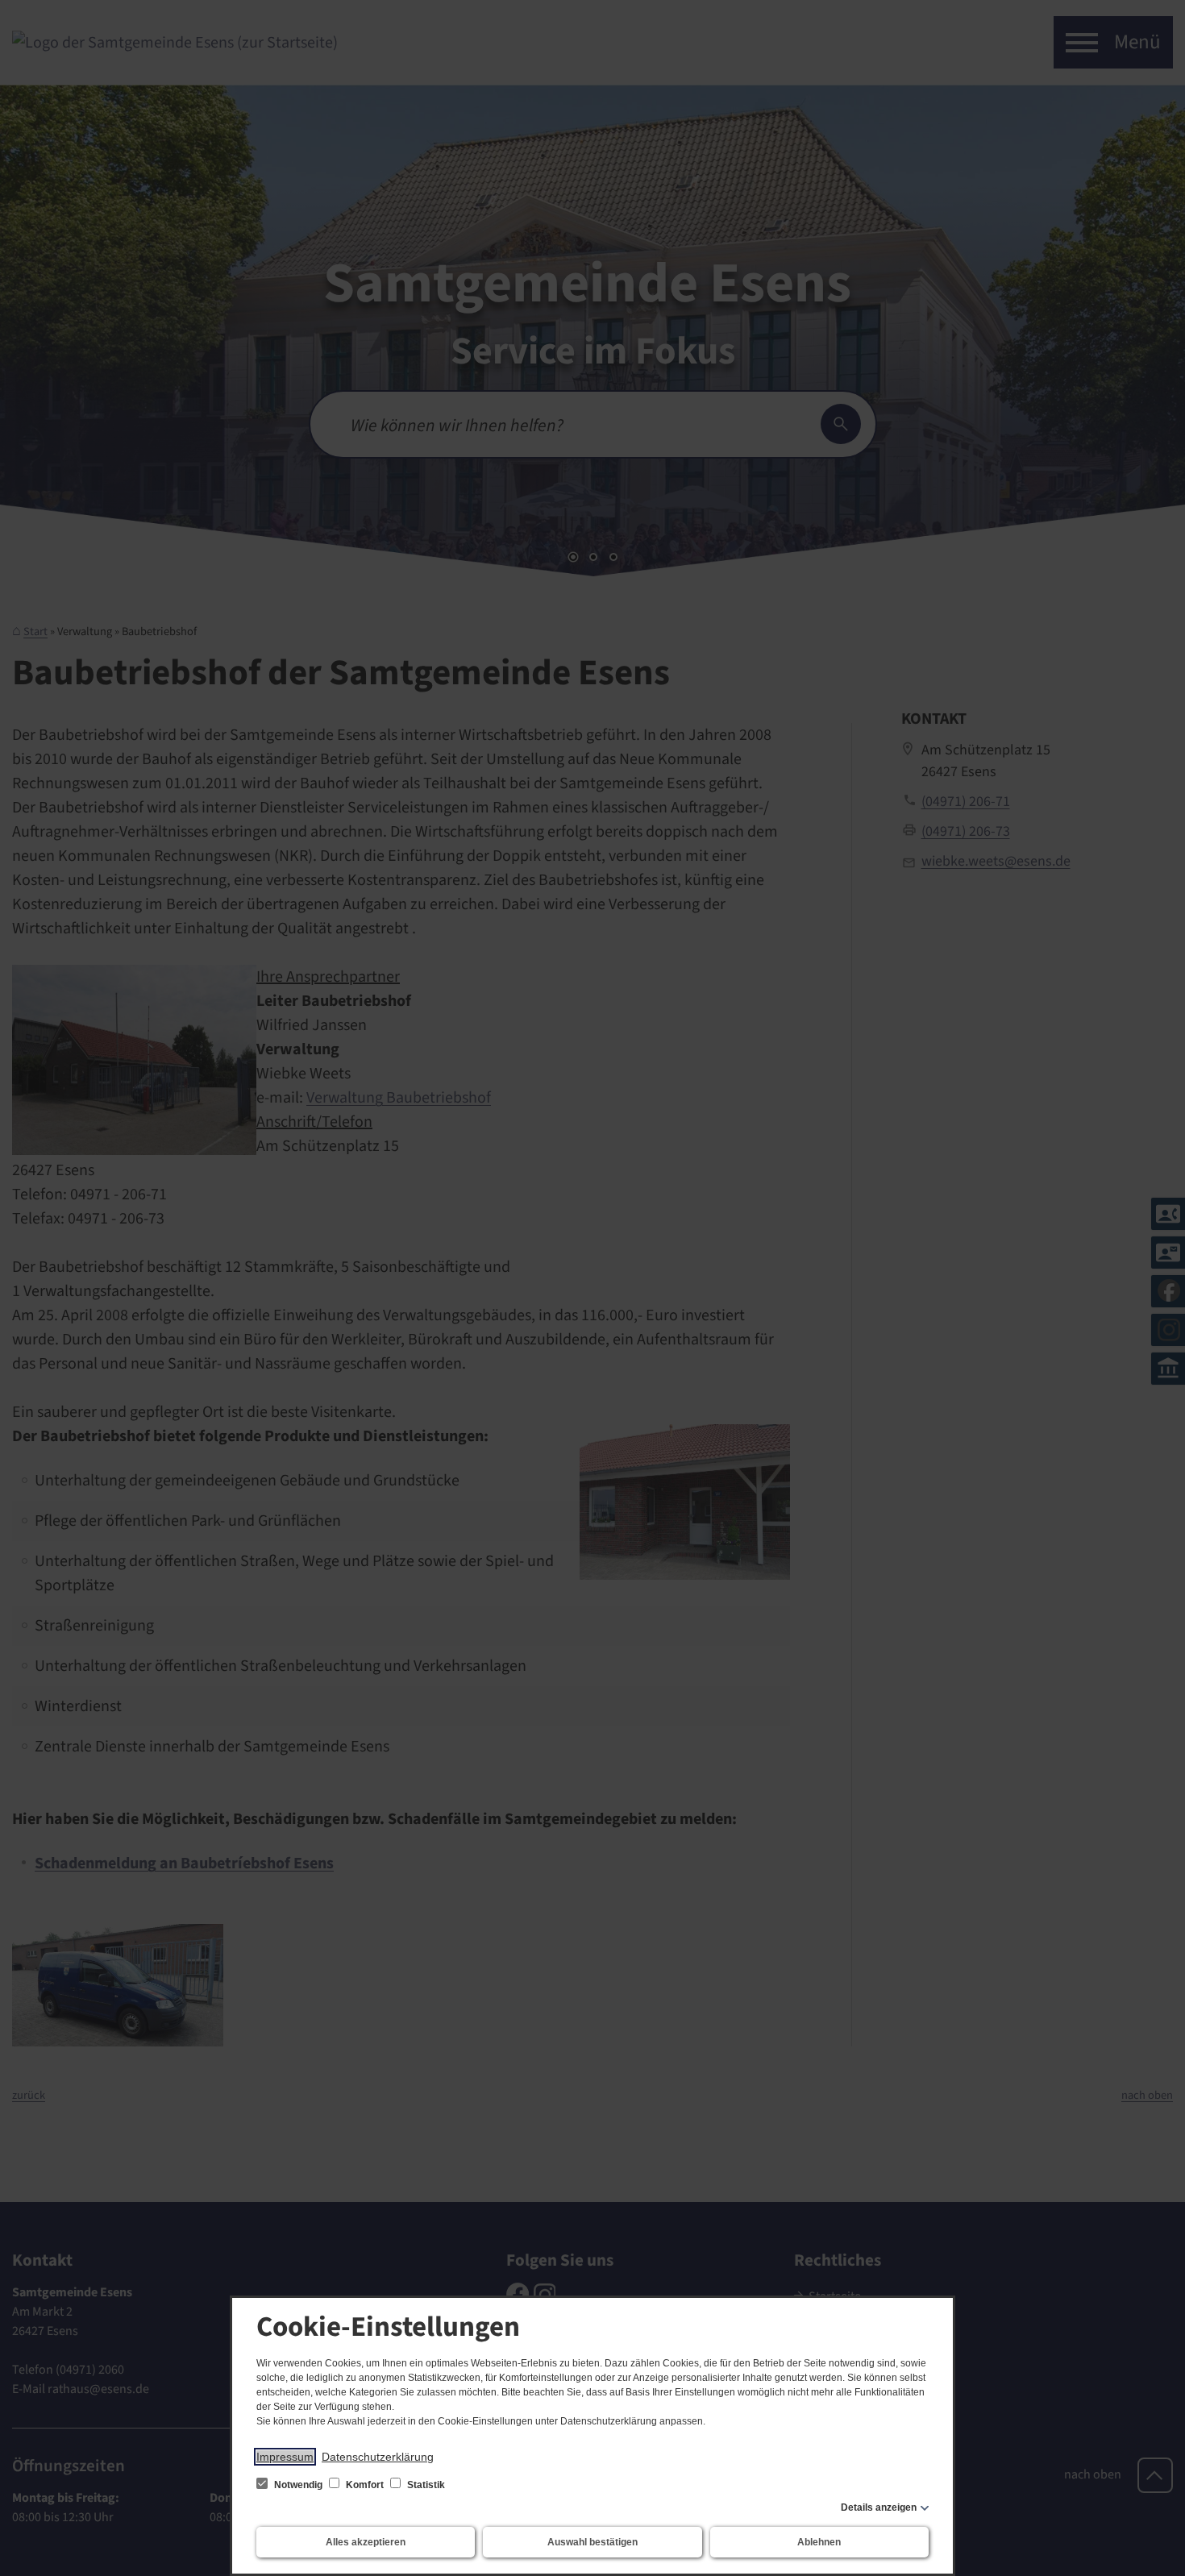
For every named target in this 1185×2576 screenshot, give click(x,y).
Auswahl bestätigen (592, 2542)
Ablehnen (819, 2542)
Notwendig (298, 2485)
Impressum (285, 2457)
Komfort (365, 2485)
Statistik (425, 2485)
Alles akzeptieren (366, 2542)
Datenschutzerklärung (378, 2457)
